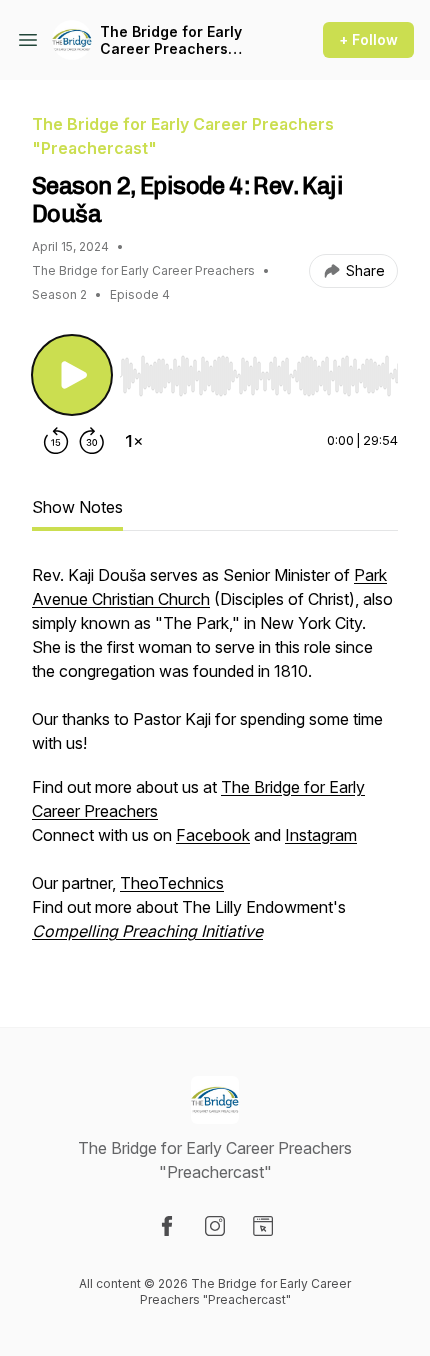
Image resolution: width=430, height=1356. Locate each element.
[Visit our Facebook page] (167, 1226)
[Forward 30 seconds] (92, 441)
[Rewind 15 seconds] (56, 441)
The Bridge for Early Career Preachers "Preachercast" (171, 40)
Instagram (321, 835)
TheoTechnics (172, 883)
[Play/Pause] (72, 375)
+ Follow (368, 39)
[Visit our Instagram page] (215, 1226)
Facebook (213, 835)
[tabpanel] (215, 763)
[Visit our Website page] (263, 1226)
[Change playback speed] (134, 441)
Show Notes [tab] (77, 507)
